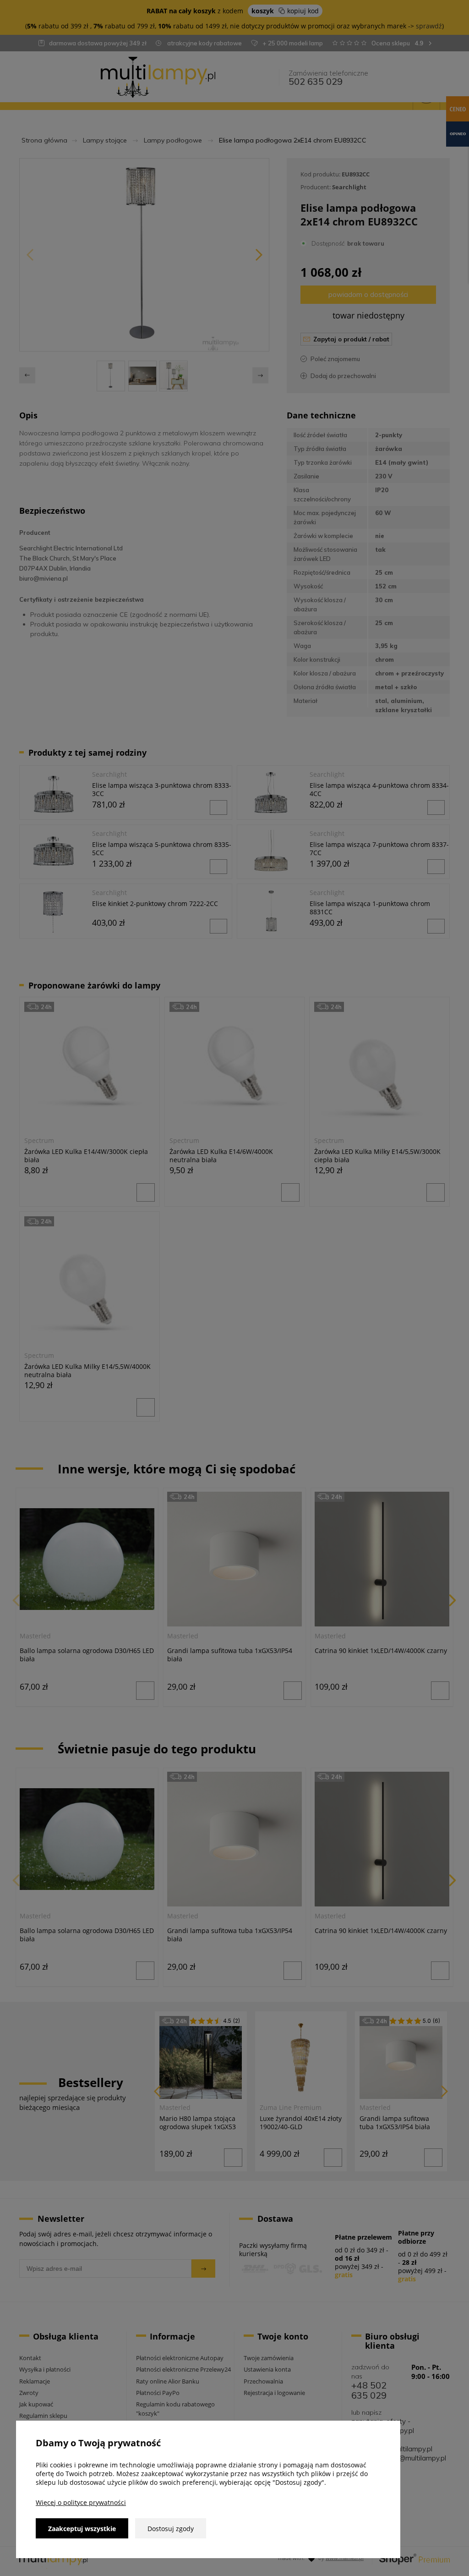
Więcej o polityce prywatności (81, 2502)
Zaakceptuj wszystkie (82, 2529)
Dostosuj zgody (171, 2529)
